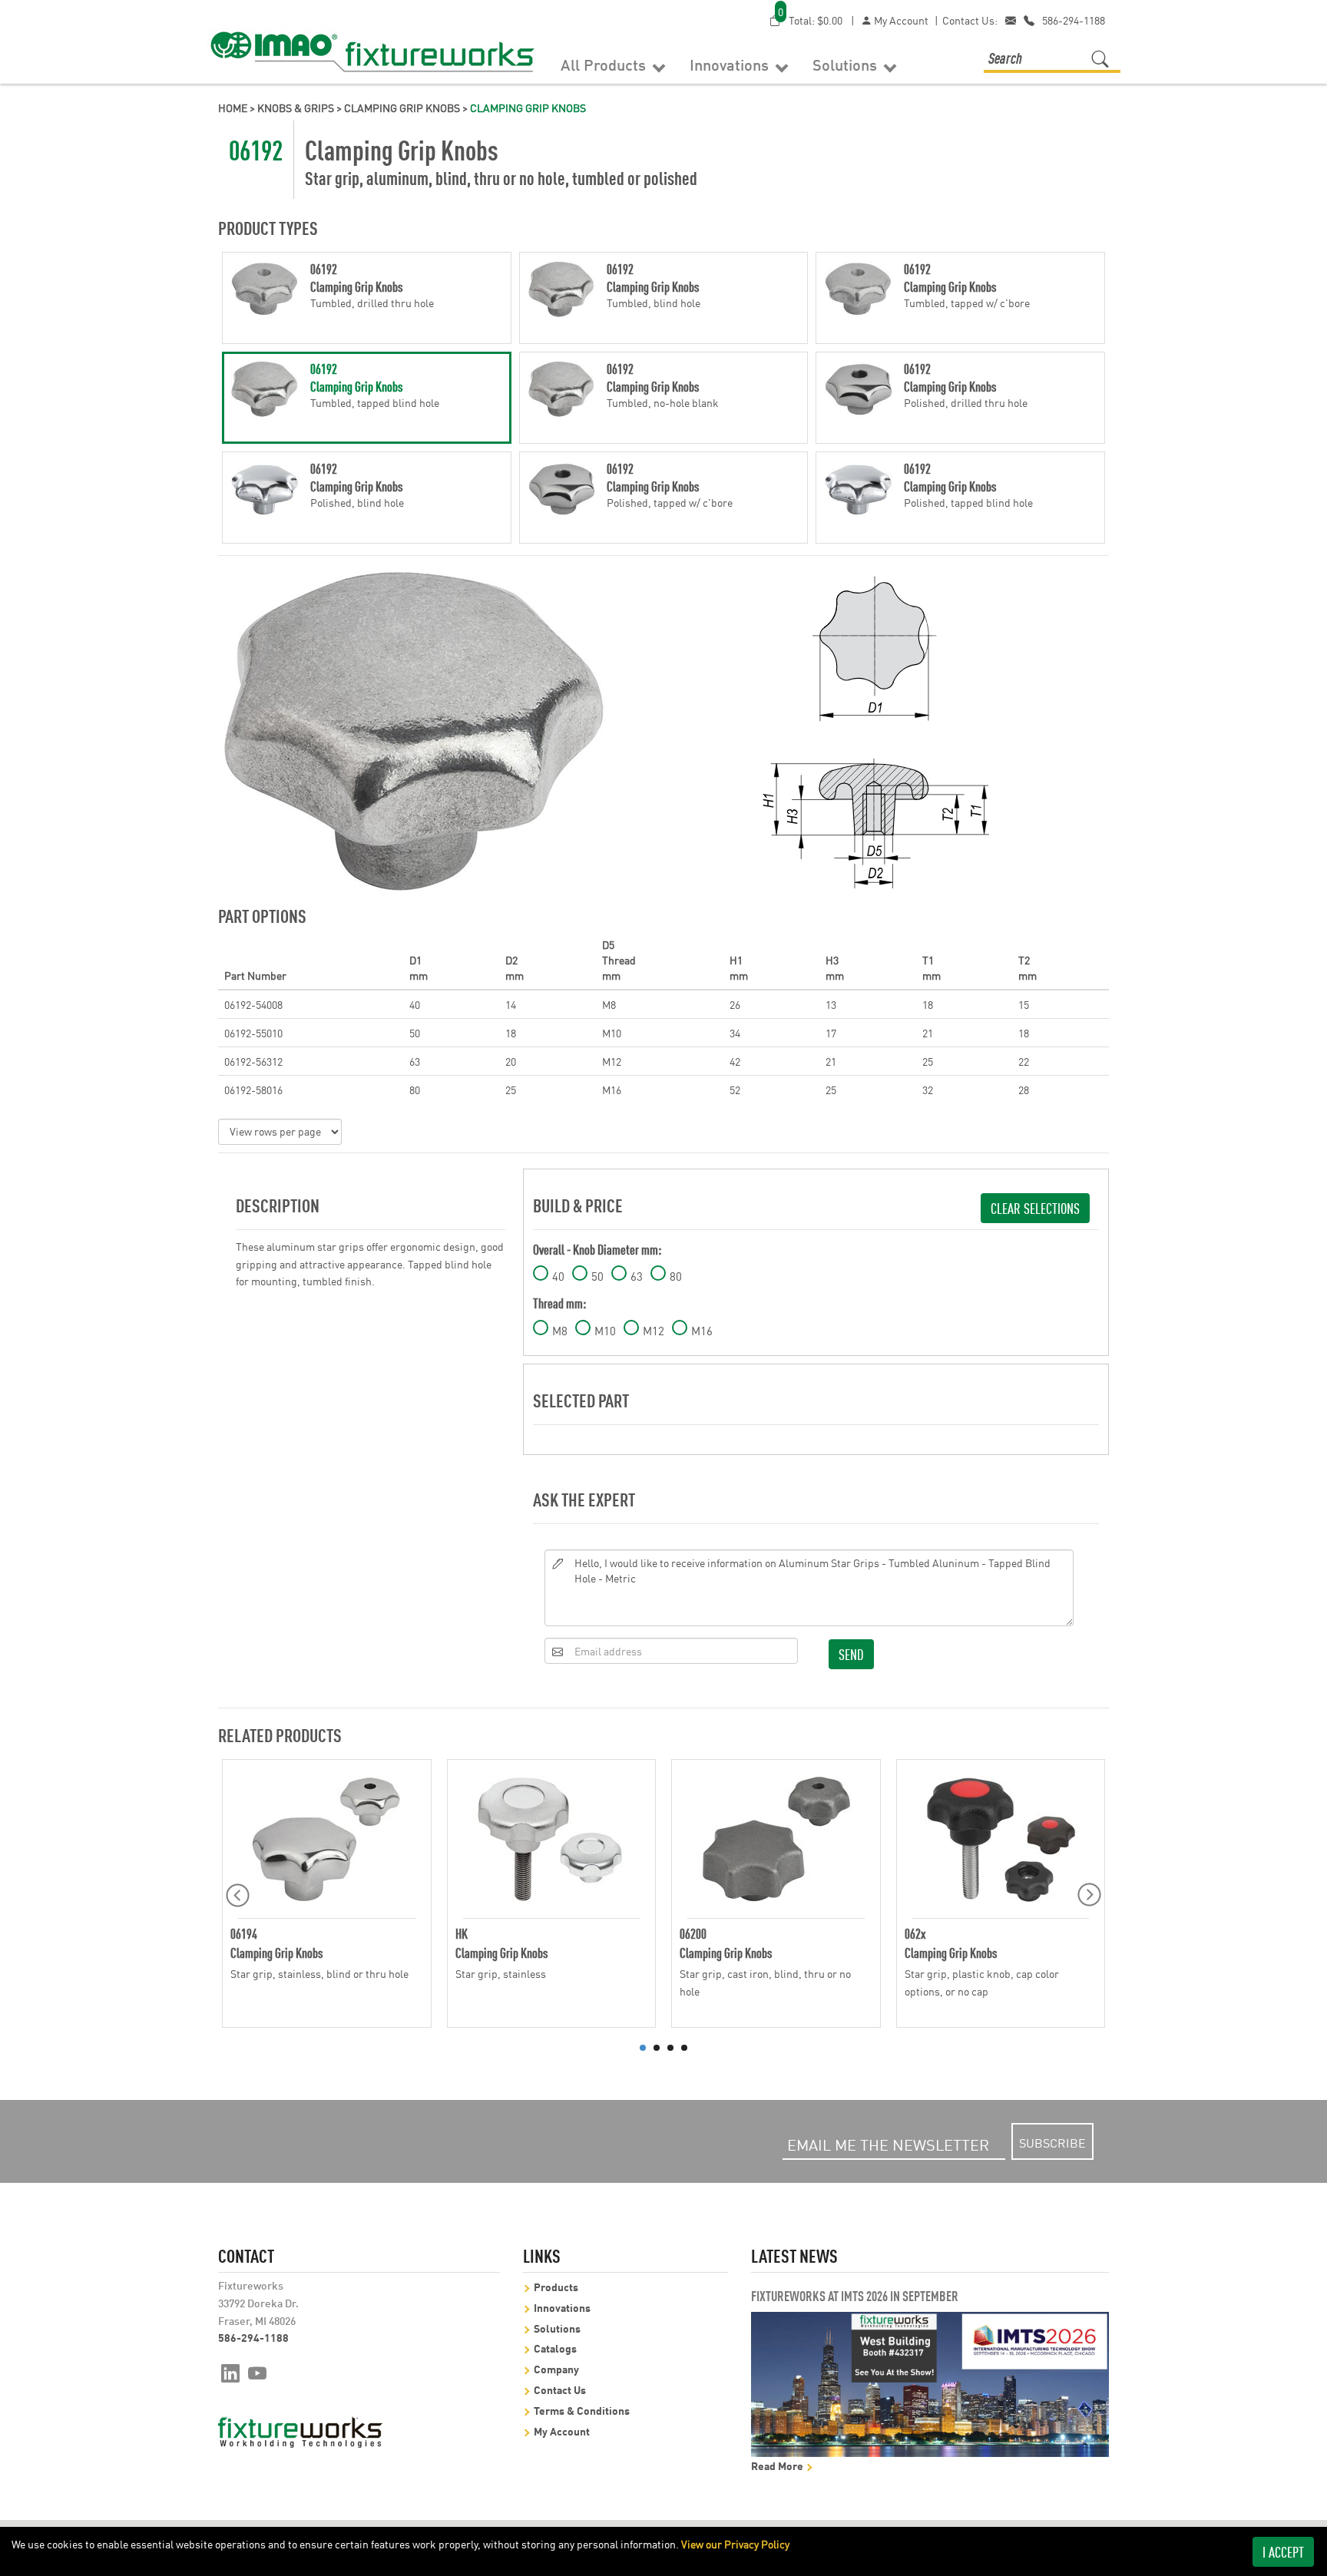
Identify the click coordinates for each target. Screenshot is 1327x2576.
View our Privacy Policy (735, 2544)
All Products (605, 64)
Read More (778, 2465)
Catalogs (555, 2348)
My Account (900, 20)
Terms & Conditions (582, 2410)
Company (556, 2368)
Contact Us (560, 2389)
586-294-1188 (1074, 20)
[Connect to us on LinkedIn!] (230, 2372)
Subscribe (1052, 2142)
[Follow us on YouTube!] (258, 2372)
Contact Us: (970, 20)
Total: (810, 20)
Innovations (731, 64)
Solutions (847, 64)
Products (556, 2286)
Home (233, 107)
